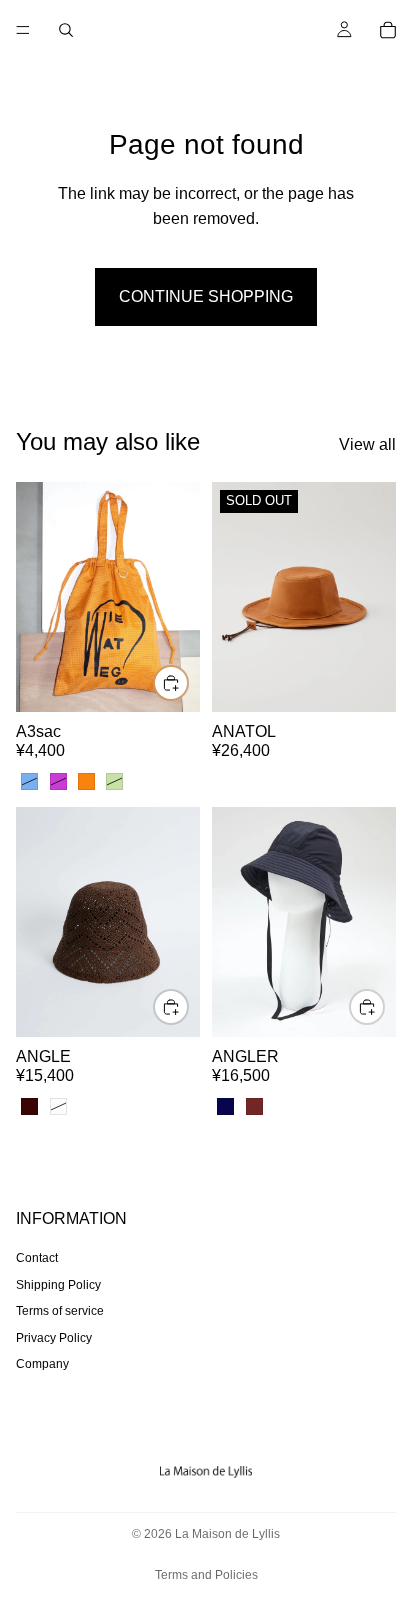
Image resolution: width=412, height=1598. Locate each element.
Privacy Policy (54, 1337)
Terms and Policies (206, 1575)
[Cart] (388, 30)
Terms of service (60, 1311)
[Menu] (23, 30)
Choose (188, 682)
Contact (37, 1258)
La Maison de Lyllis (227, 1534)
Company (42, 1364)
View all (367, 444)
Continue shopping (206, 296)
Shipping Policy (58, 1285)
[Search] (66, 30)
